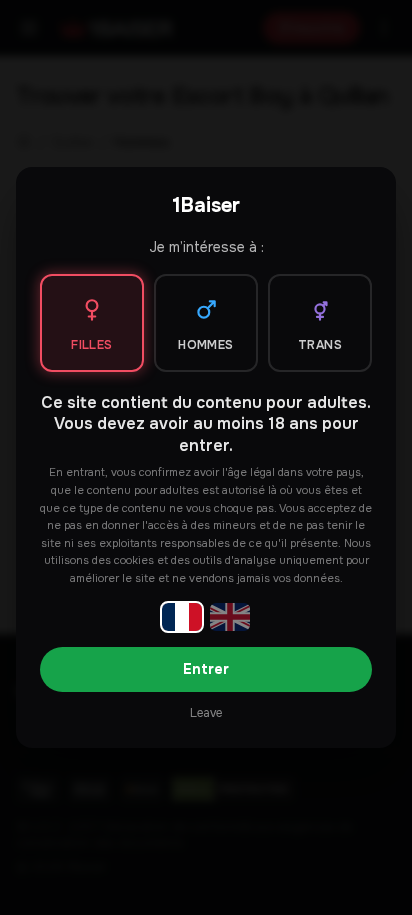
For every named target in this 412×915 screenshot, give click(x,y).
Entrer (206, 669)
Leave (206, 713)
